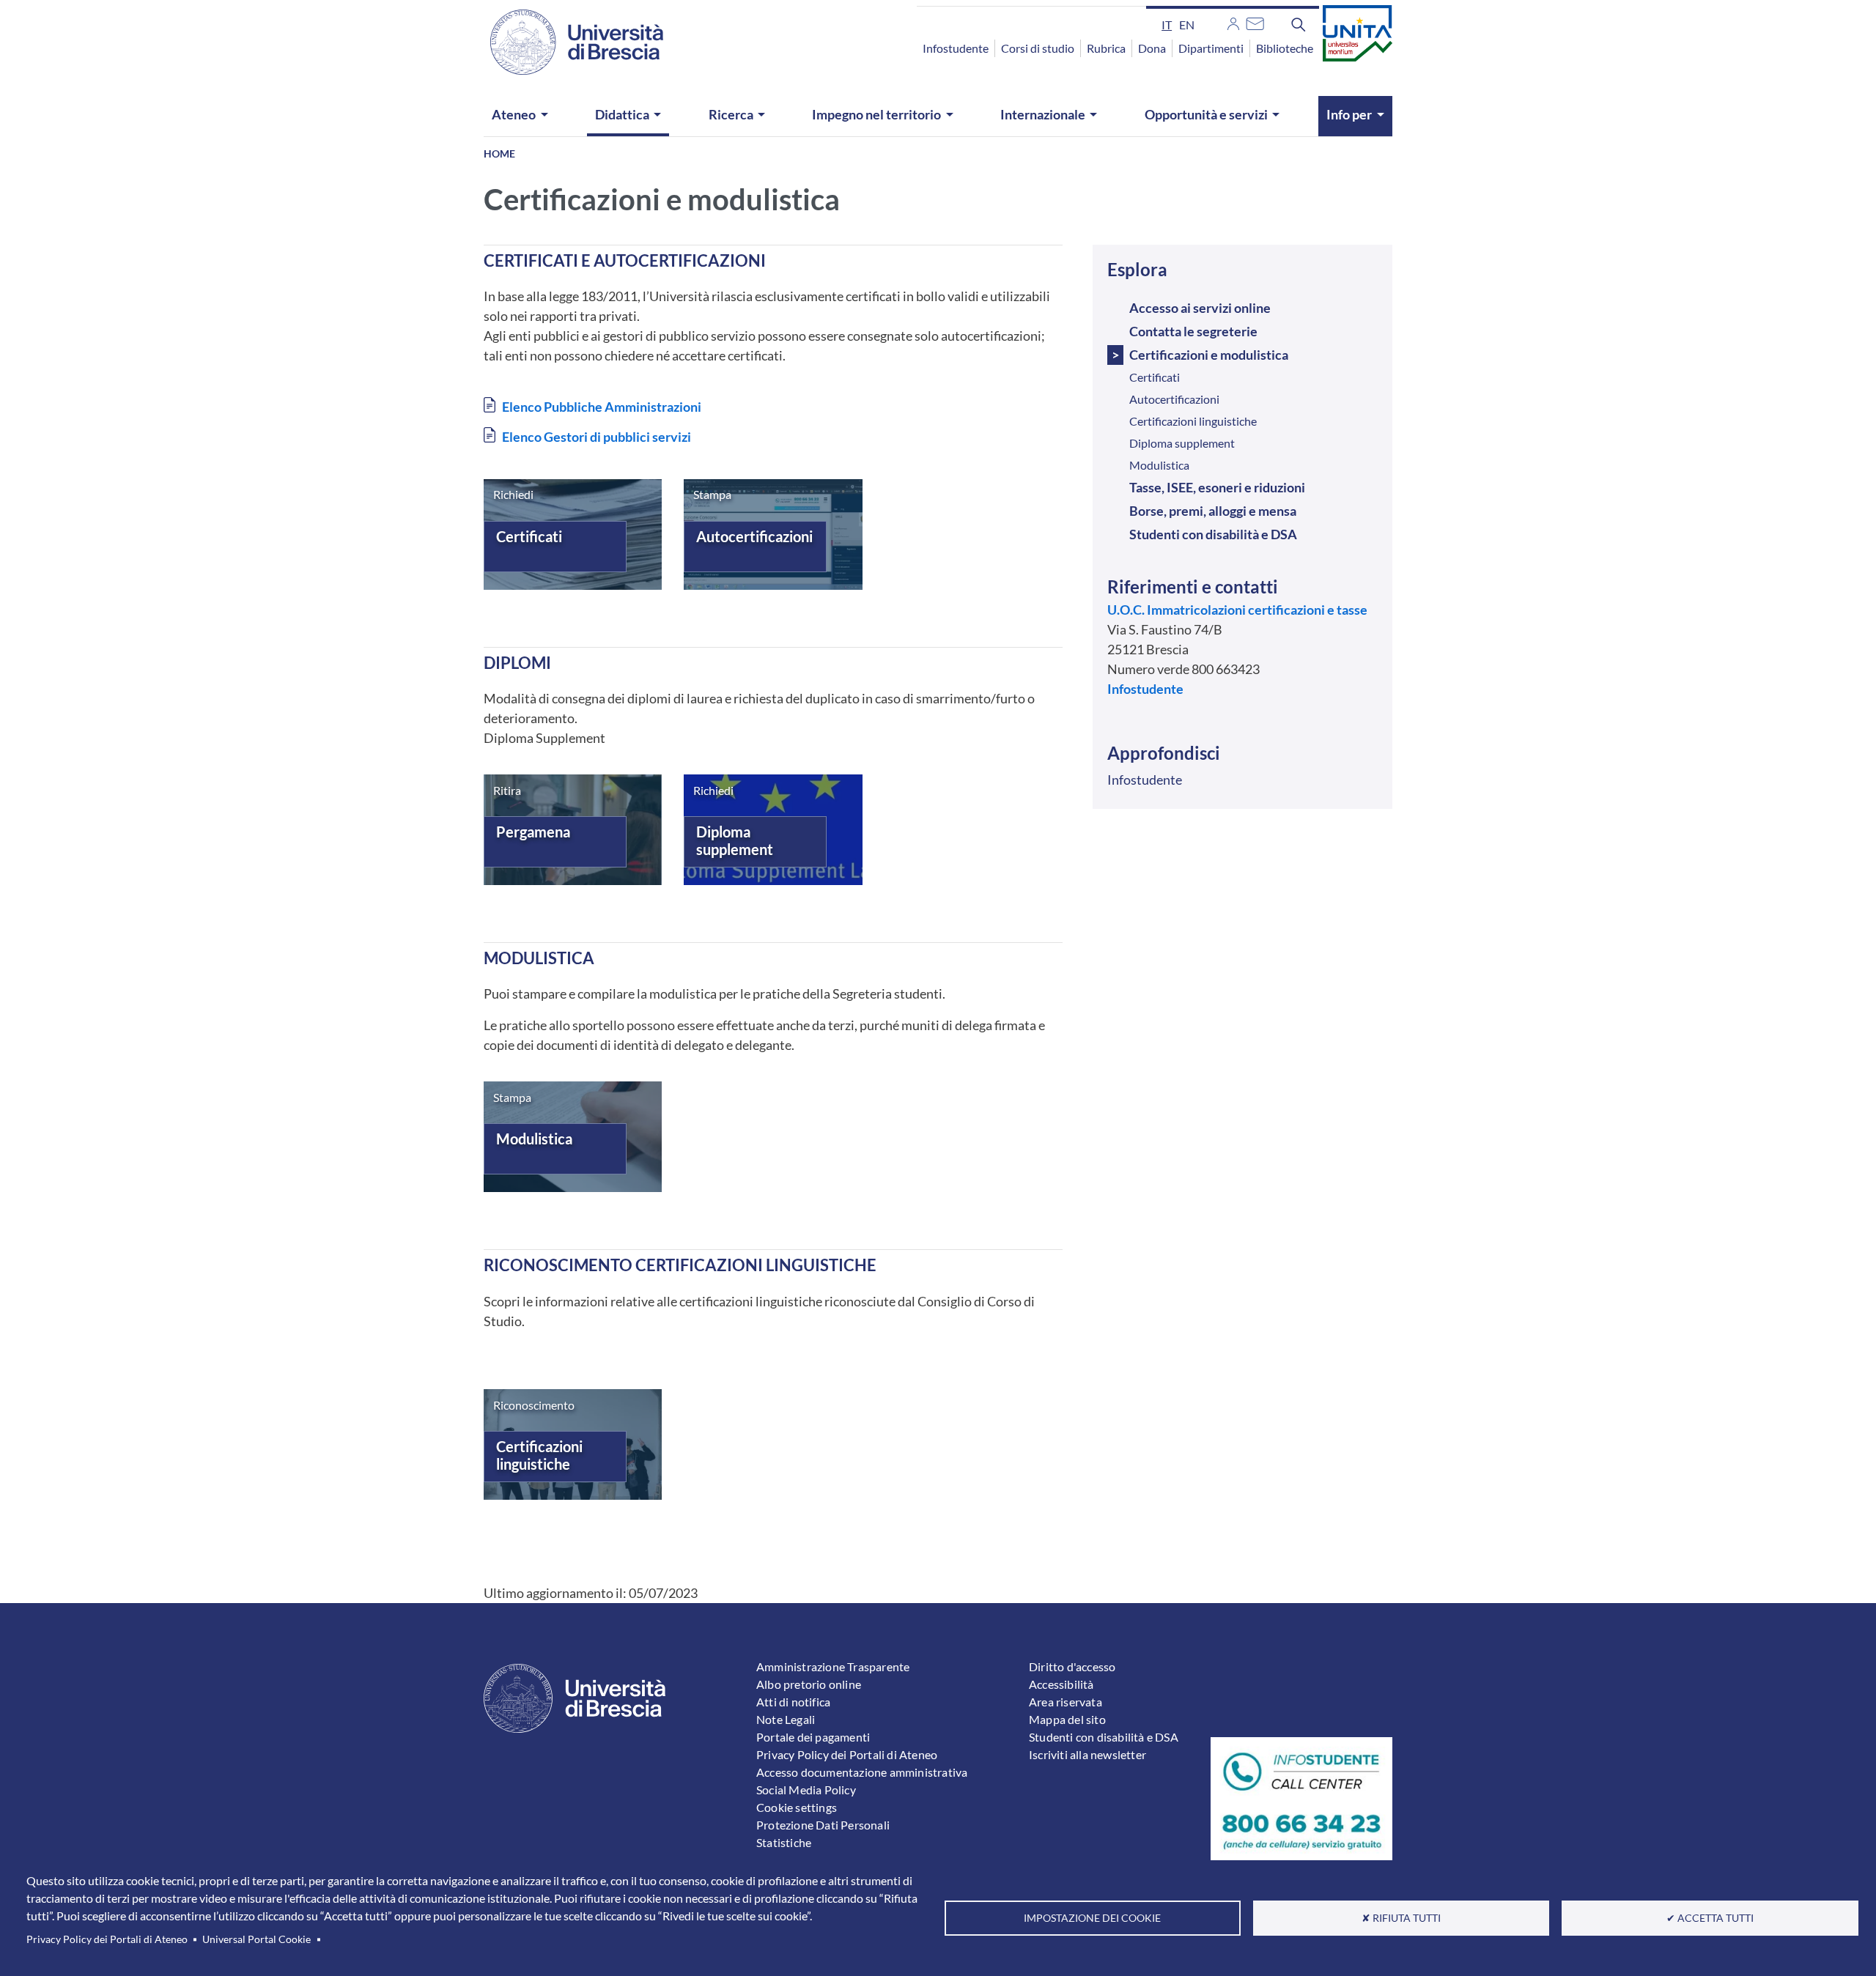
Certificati (529, 536)
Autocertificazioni (754, 536)
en (1187, 25)
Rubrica (1106, 48)
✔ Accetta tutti (1710, 1918)
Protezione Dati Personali (823, 1825)
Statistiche (784, 1842)
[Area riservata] (1233, 22)
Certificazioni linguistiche (539, 1455)
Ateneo (514, 114)
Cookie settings (797, 1807)
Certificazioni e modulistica (1209, 355)
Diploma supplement (735, 840)
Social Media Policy (806, 1790)
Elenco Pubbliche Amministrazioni (602, 407)
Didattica (622, 114)
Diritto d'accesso (1072, 1666)
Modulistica (534, 1139)
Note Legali (786, 1719)
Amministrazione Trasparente (833, 1666)
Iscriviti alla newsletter (1087, 1754)
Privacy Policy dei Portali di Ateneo (107, 1939)
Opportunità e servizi (1206, 114)
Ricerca (731, 114)
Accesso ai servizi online (1200, 308)
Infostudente (956, 48)
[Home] (568, 42)
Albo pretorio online (809, 1684)
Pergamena (533, 832)
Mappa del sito (1067, 1719)
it (1167, 25)
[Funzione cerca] (1299, 24)
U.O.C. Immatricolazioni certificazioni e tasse (1237, 610)
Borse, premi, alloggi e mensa (1213, 511)
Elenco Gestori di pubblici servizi (597, 437)
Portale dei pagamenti (813, 1737)
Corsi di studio (1038, 48)
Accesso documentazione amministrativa (862, 1772)
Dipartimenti (1211, 48)
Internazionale (1043, 114)
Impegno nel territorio (876, 114)
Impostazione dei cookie (1092, 1918)
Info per (1349, 114)
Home (499, 153)
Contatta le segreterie (1193, 331)
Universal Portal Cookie (256, 1939)
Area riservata (1066, 1702)
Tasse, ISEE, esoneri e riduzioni (1217, 487)
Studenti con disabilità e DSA (1213, 534)
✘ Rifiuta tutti (1401, 1918)
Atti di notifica (793, 1702)
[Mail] (1255, 22)
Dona (1152, 48)
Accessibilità (1061, 1684)
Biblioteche (1285, 48)
